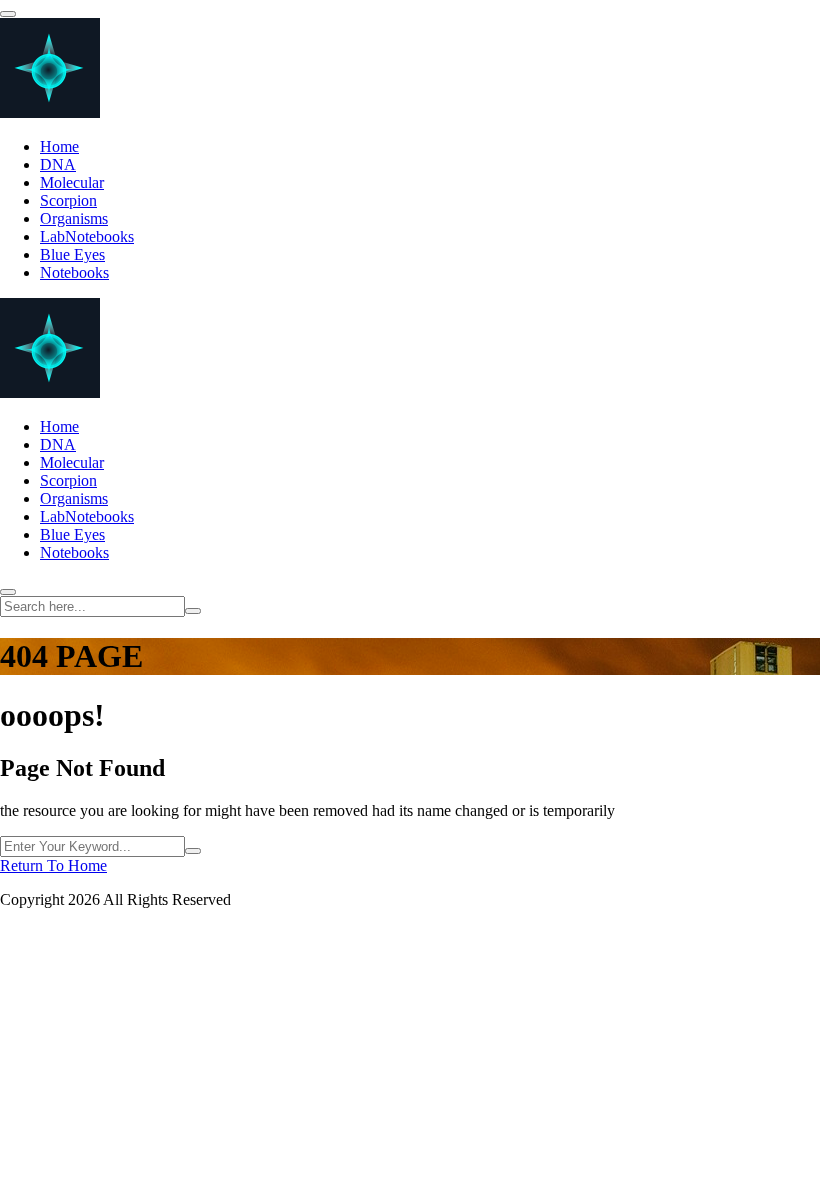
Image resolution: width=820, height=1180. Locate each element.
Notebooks (74, 272)
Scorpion (68, 200)
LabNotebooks (87, 236)
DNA (58, 164)
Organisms (74, 218)
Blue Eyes (72, 254)
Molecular (72, 182)
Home (59, 146)
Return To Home (53, 865)
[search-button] (193, 611)
